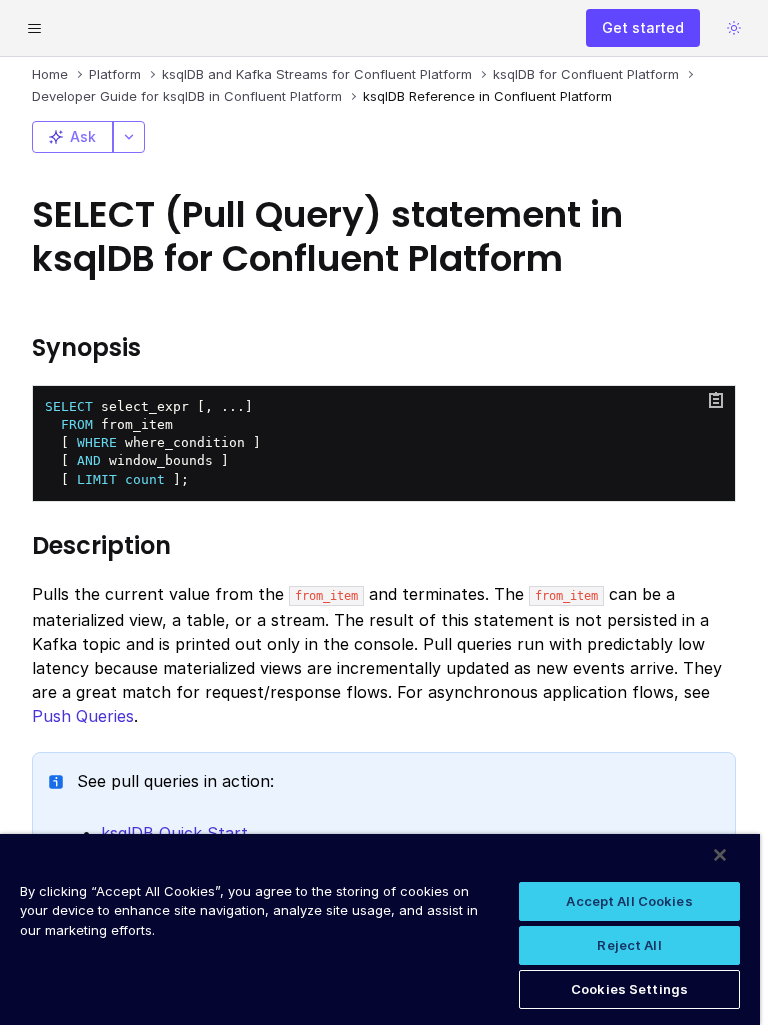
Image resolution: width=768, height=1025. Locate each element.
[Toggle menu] (34, 28)
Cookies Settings (629, 989)
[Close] (720, 855)
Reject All (629, 945)
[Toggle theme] (734, 28)
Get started (643, 27)
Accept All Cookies (629, 901)
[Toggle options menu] (129, 137)
